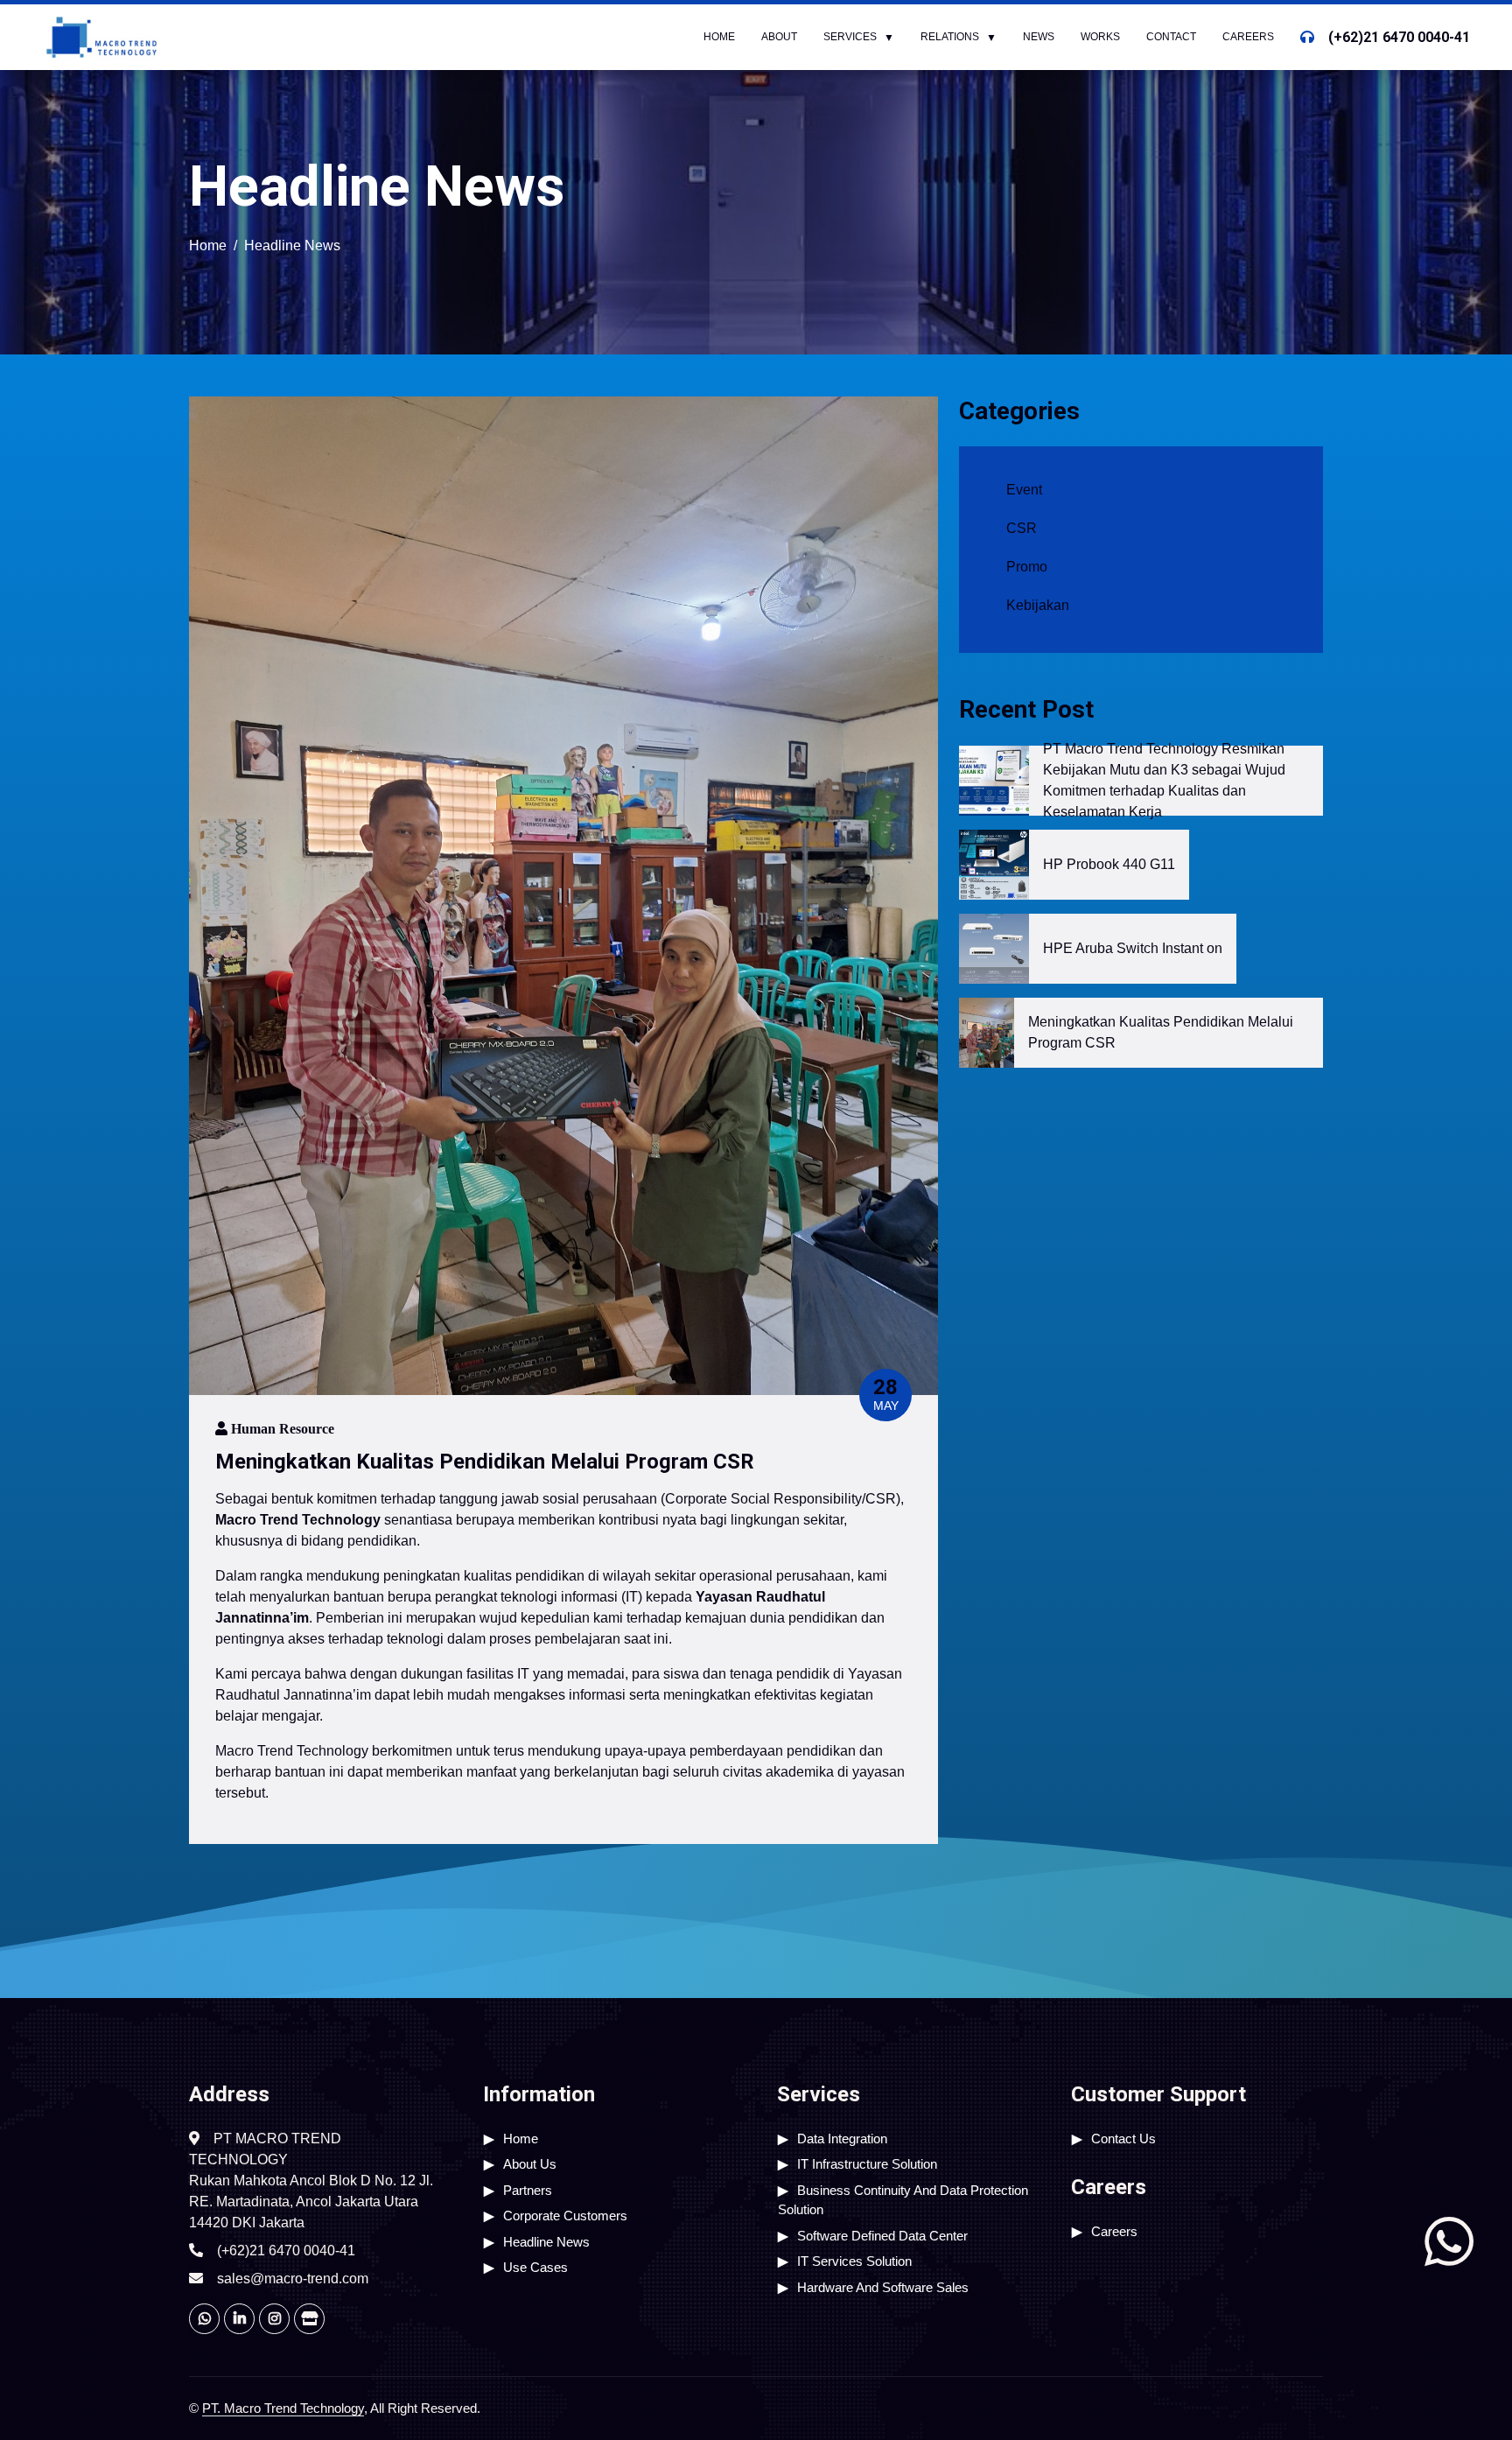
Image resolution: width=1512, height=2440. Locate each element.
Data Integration (842, 2139)
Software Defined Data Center (882, 2236)
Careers (1248, 37)
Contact (1171, 37)
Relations (950, 37)
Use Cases (535, 2267)
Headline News (546, 2242)
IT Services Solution (854, 2261)
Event (1024, 490)
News (1039, 37)
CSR (1022, 528)
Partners (528, 2190)
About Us (530, 2164)
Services (850, 37)
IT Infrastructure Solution (867, 2164)
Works (1100, 37)
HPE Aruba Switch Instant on (1133, 948)
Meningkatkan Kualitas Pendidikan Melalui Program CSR (1161, 1032)
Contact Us (1123, 2139)
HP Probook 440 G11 (1109, 864)
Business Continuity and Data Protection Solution (903, 2200)
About (779, 37)
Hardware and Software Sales (883, 2287)
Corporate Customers (565, 2216)
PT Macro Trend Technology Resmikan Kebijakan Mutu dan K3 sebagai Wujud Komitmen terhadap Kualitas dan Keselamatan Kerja (1164, 781)
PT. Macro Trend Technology (283, 2408)
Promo (1027, 567)
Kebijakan (1038, 605)
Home (719, 37)
